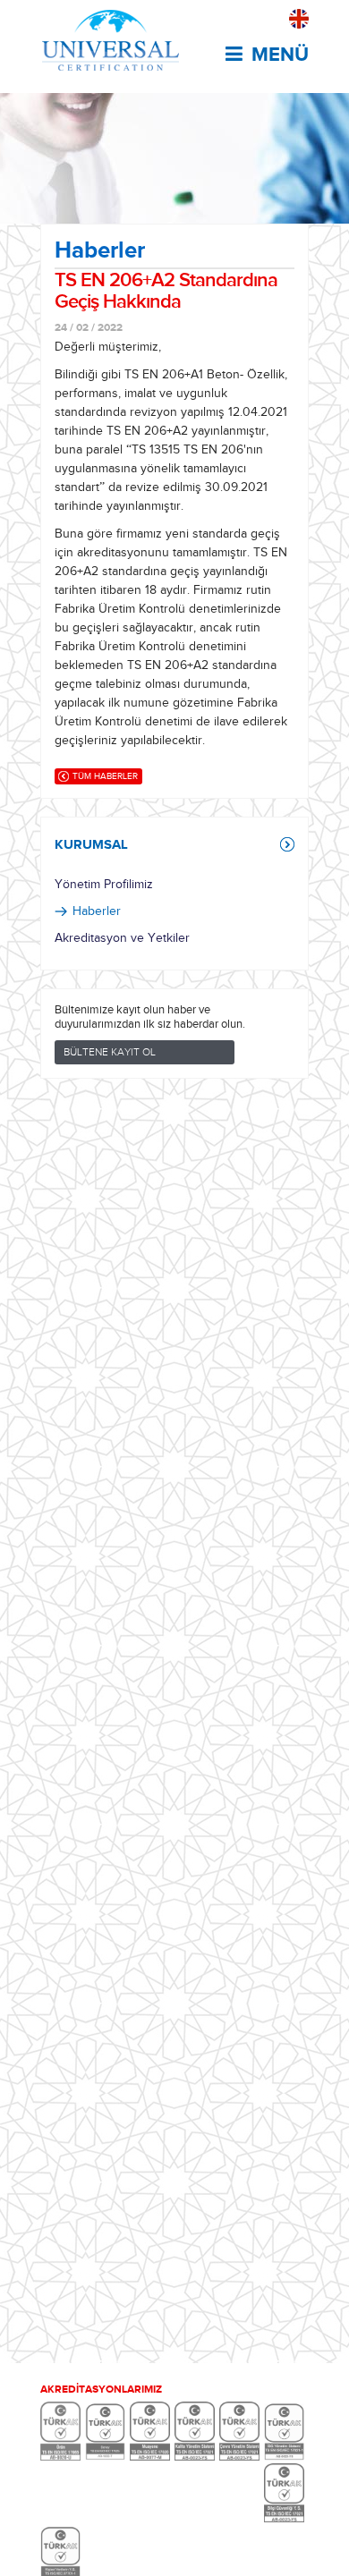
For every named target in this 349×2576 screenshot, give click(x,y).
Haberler (97, 911)
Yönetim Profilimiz (104, 885)
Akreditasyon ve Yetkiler (122, 938)
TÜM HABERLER (105, 776)
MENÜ (280, 55)
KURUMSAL (91, 844)
